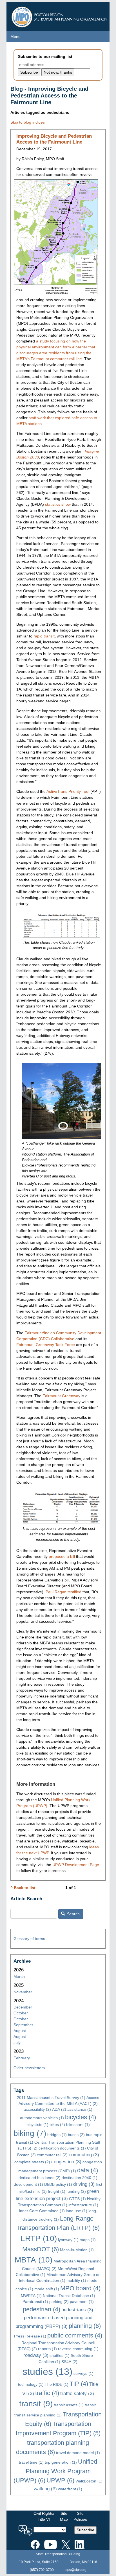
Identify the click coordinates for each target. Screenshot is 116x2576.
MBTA (34, 2260)
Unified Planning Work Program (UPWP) (55, 2471)
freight (57, 2191)
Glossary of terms (29, 1939)
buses (76, 2135)
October (21, 2013)
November (23, 1992)
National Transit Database (69, 2296)
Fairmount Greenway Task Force (46, 1345)
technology (31, 2384)
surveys (83, 2373)
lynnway (68, 2240)
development (28, 2184)
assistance (80, 2109)
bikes (57, 2125)
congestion (66, 2162)
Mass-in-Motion (77, 2250)
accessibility (37, 2109)
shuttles (60, 2355)
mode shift (47, 2289)
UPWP (60, 2480)
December (23, 2007)
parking (59, 2302)
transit (36, 2404)
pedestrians (77, 2310)
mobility (76, 2280)
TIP (79, 2384)
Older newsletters (29, 2068)
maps (88, 2240)
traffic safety (77, 2394)
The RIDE (57, 2384)
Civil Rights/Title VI (44, 2516)
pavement (82, 2302)
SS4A (69, 2362)
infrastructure (83, 2205)
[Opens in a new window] (35, 2543)
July (17, 2042)
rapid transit (44, 636)
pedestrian (42, 2309)
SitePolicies (80, 2516)
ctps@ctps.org (76, 2570)
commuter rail (52, 2155)
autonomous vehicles (42, 2118)
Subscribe (85, 2530)
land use (77, 2211)
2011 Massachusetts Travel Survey (51, 2098)
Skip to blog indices (28, 122)
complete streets (32, 2162)
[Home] (60, 15)
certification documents (62, 2148)
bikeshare (78, 2125)
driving (84, 2184)
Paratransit (35, 2302)
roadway (36, 2355)
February (22, 2058)
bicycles (81, 2117)
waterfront (70, 2489)
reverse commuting (78, 2349)
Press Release (30, 2336)
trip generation (61, 2462)
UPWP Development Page (76, 1865)
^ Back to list (23, 1888)
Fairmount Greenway (61, 1396)
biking (30, 2133)
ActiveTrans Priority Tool (68, 791)
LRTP (39, 2238)
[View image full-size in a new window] (62, 925)
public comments (75, 2335)
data (88, 2170)
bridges (57, 2135)
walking (45, 2489)
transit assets (69, 2405)
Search (73, 1914)
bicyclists (37, 2125)
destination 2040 (80, 2178)
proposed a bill (62, 1556)
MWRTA (31, 2296)
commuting (84, 2155)
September (23, 2025)
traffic (47, 2393)
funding (76, 2191)
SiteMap (64, 2516)
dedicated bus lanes (40, 2178)
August (20, 2031)
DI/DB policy (58, 2184)
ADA (59, 2109)
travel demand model (78, 2453)
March (19, 1976)
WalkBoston (89, 2481)
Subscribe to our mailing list (45, 56)
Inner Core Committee (42, 2211)
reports (47, 2349)
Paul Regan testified (63, 1592)
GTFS (77, 2199)
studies (47, 2372)
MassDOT (41, 2249)
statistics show (58, 504)
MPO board (80, 2288)
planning (85, 2326)
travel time (31, 2462)
